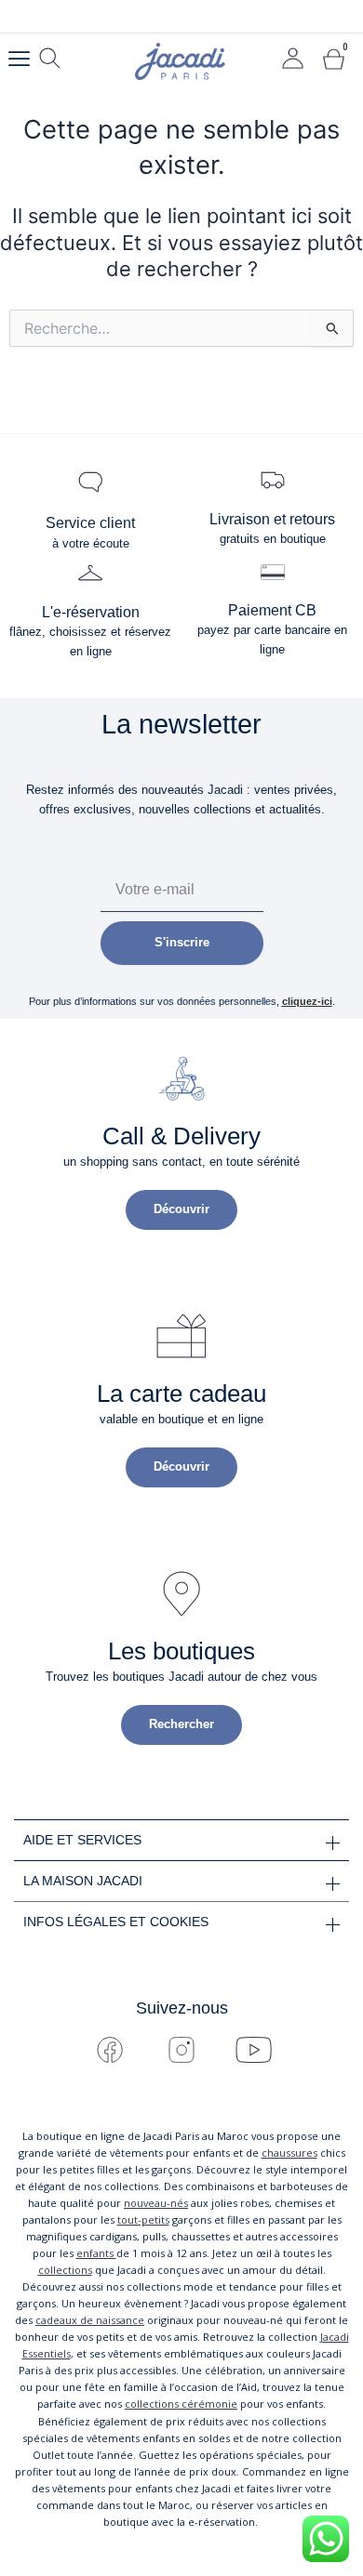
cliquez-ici (307, 1001)
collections (65, 2270)
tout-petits (143, 2219)
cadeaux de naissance (90, 2320)
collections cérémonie (181, 2404)
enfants (96, 2253)
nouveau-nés (156, 2203)
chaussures (289, 2153)
